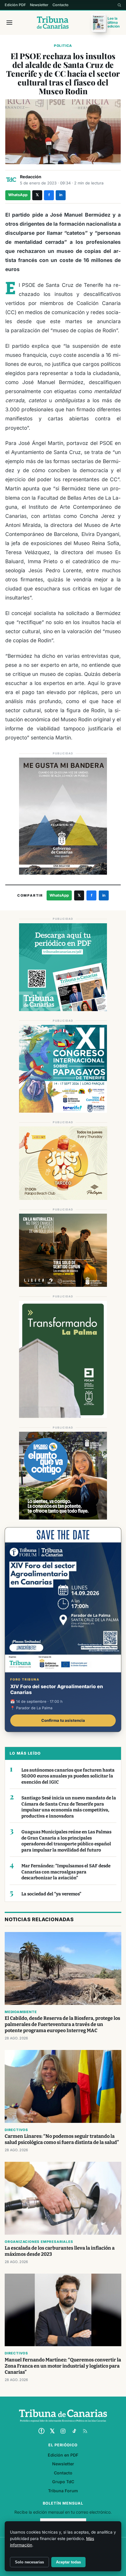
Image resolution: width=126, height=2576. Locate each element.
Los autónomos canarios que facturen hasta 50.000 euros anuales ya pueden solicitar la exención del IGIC (68, 1776)
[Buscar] (119, 5)
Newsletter (39, 5)
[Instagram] (63, 2431)
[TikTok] (74, 2431)
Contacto (61, 5)
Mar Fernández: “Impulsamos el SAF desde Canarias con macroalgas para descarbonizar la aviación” (66, 1872)
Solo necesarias (29, 2562)
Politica (63, 46)
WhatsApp (18, 195)
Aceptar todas (68, 2562)
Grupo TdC (63, 2482)
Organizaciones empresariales (39, 2242)
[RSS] (85, 2431)
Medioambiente (21, 2012)
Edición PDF (15, 5)
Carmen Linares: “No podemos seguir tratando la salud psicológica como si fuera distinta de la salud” (62, 2139)
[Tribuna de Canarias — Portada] (53, 23)
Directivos (16, 2130)
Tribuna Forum (63, 2491)
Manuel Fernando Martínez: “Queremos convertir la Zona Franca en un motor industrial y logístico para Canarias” (63, 2366)
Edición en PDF (63, 2455)
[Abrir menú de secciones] (9, 23)
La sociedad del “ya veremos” (51, 1894)
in (61, 195)
